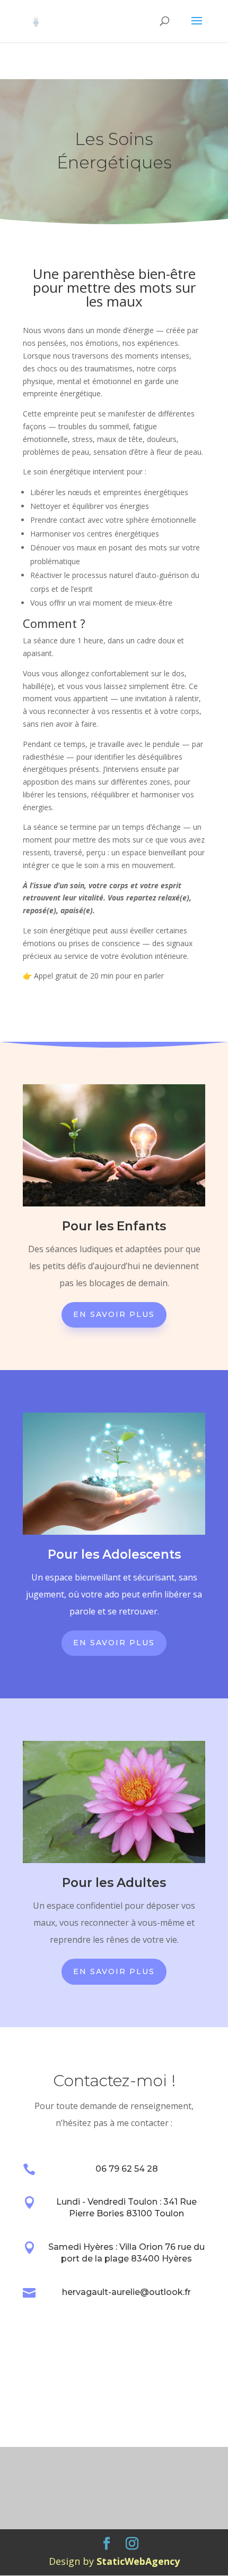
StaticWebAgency (138, 2561)
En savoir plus (114, 1314)
